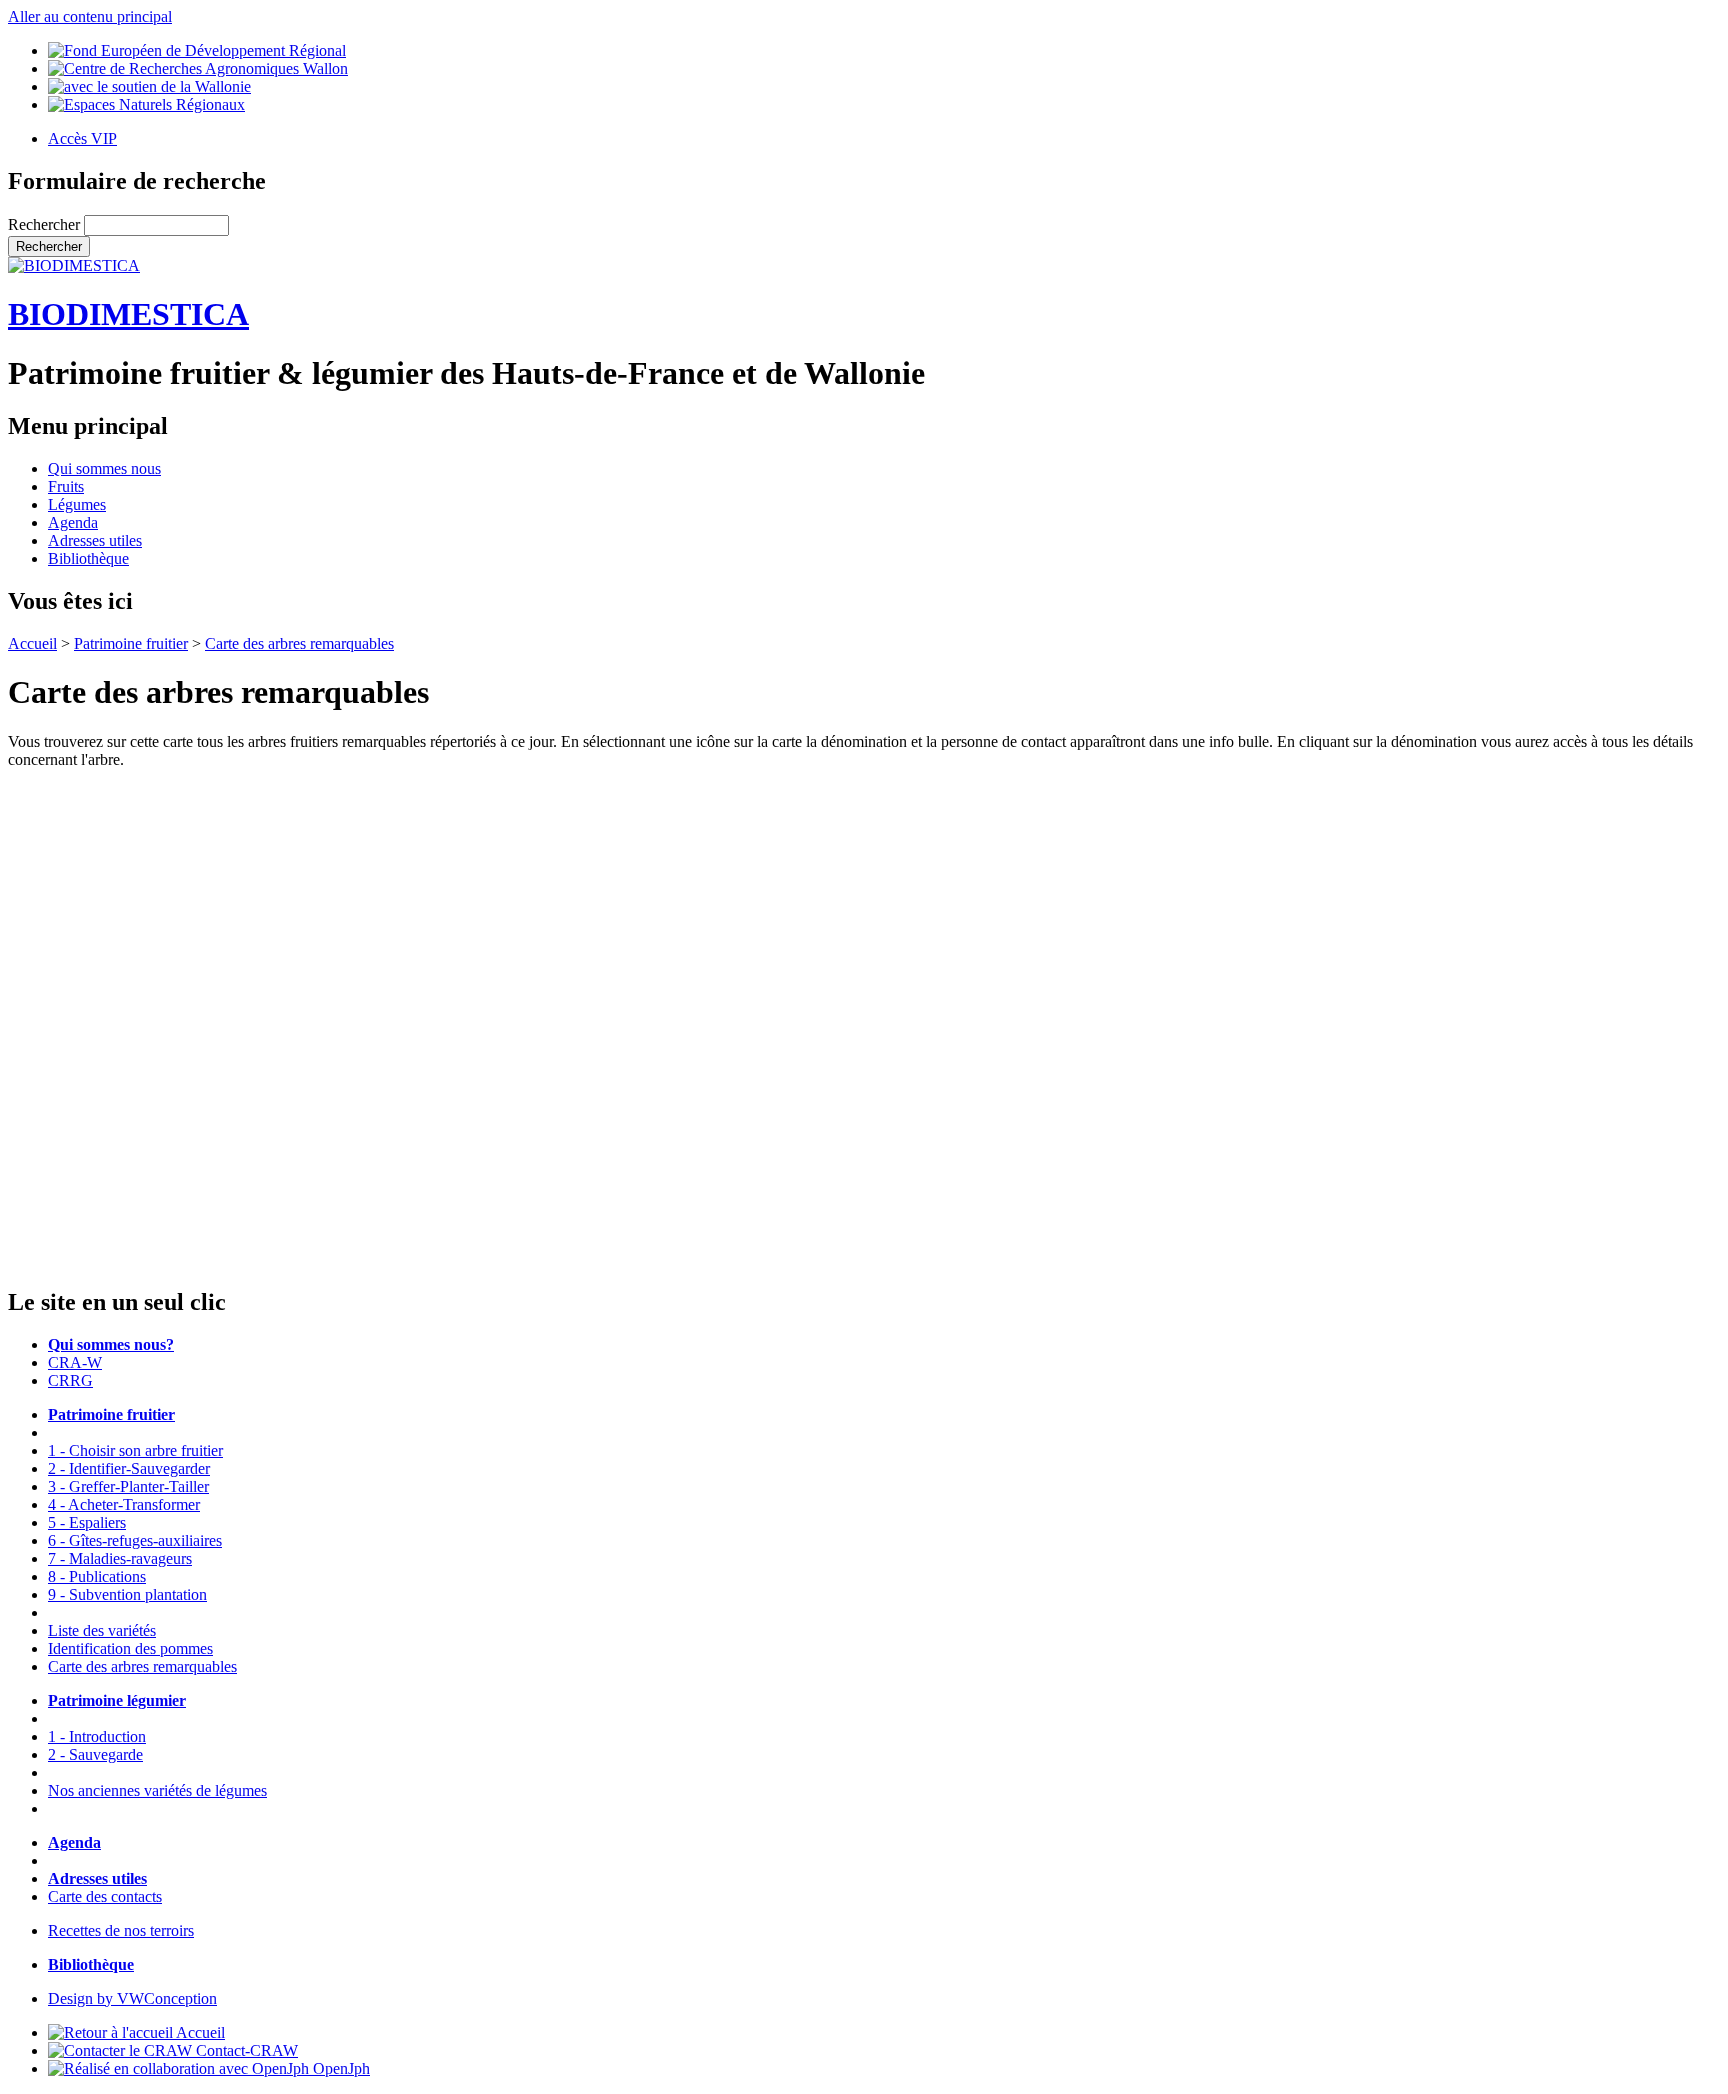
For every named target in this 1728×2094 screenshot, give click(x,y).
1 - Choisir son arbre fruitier (135, 1450)
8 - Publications (97, 1576)
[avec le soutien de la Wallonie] (149, 86)
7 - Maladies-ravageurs (120, 1558)
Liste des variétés (102, 1630)
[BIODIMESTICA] (74, 265)
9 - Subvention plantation (127, 1594)
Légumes (77, 504)
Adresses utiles (95, 540)
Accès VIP (82, 138)
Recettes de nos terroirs (121, 1930)
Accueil (32, 643)
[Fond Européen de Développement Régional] (197, 50)
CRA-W (75, 1362)
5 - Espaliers (87, 1522)
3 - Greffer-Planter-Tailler (128, 1486)
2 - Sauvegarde (95, 1754)
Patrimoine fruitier (131, 643)
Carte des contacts (105, 1896)
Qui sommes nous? (111, 1344)
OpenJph (339, 2068)
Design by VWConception (132, 1998)
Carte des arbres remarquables (299, 643)
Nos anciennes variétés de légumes (157, 1790)
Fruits (66, 486)
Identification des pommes (130, 1648)
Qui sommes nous (104, 468)
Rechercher (46, 224)
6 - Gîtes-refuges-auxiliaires (135, 1540)
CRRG (70, 1380)
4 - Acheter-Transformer (124, 1504)
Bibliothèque (88, 558)
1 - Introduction (97, 1736)
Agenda (73, 522)
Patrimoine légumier (117, 1700)
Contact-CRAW (245, 2050)
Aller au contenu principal (90, 16)
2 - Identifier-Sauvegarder (129, 1468)
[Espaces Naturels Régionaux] (146, 104)
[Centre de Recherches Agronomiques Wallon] (198, 68)
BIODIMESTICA (128, 314)
